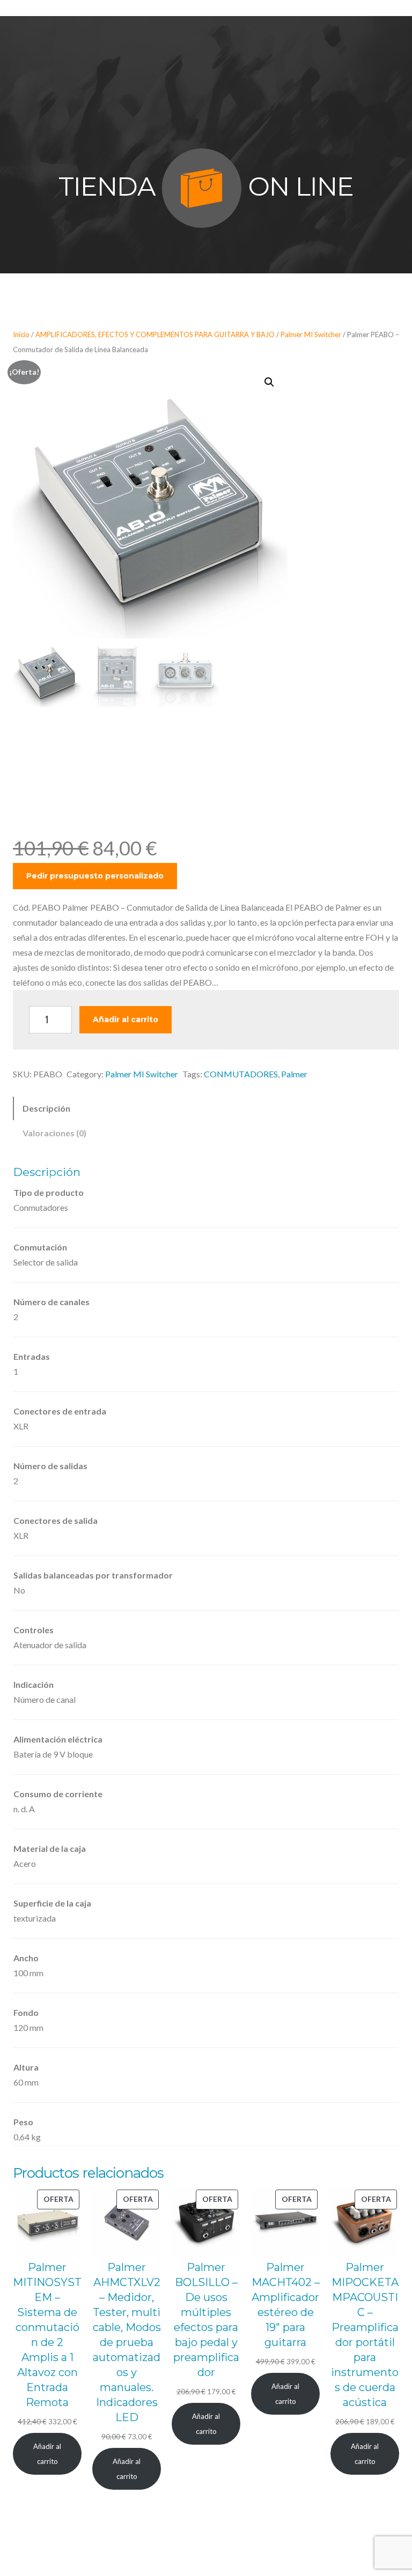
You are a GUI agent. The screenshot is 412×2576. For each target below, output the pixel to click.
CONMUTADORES (241, 1074)
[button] (269, 382)
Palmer (294, 1074)
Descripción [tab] (46, 1108)
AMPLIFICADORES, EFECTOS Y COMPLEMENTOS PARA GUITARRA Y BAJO (155, 334)
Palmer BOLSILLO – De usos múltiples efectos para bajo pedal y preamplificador (206, 2320)
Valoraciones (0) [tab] (54, 1133)
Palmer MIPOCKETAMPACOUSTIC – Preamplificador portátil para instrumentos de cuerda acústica (365, 2335)
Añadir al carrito (126, 1019)
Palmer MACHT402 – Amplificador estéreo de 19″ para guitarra (286, 2305)
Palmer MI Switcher (311, 334)
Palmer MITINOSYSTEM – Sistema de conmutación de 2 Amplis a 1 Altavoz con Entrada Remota (47, 2335)
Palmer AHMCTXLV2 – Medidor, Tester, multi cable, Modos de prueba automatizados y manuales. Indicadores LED (127, 2342)
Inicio (21, 334)
